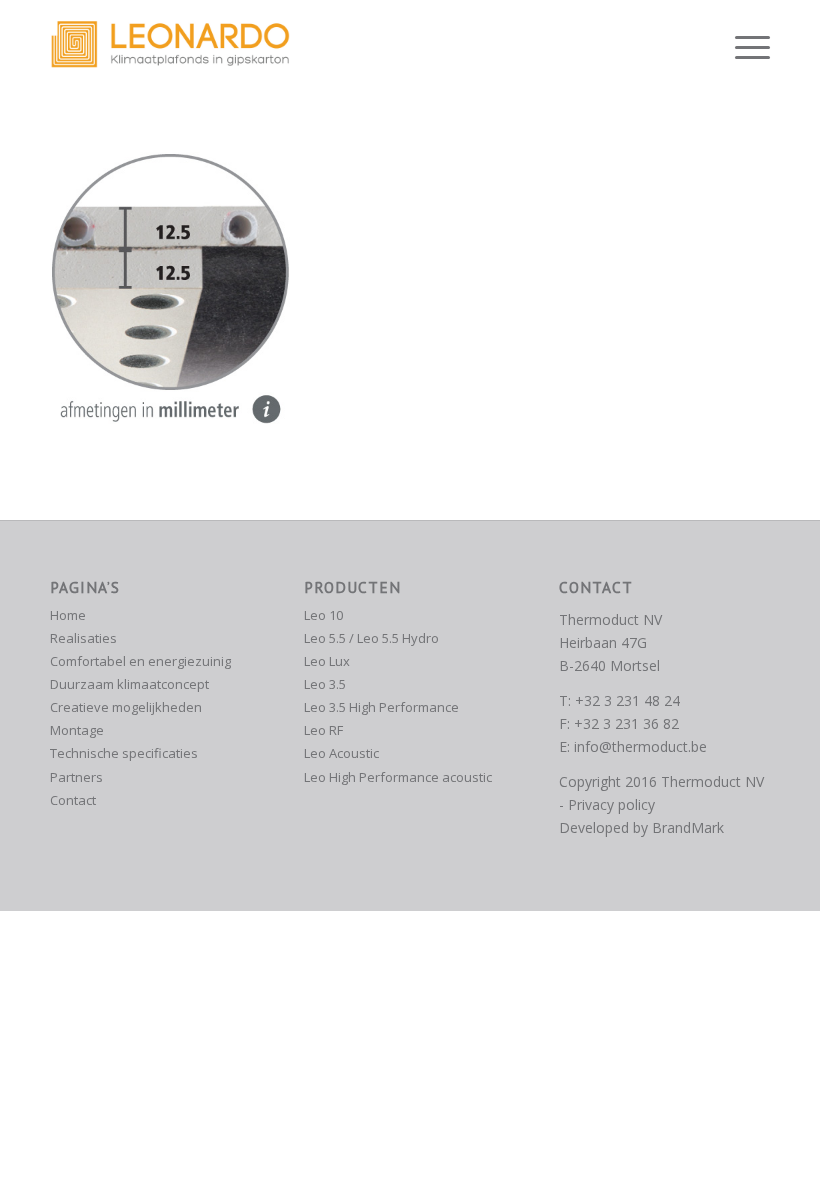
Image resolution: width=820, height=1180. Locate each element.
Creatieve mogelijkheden (126, 707)
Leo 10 (323, 615)
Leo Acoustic (341, 753)
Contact (73, 800)
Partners (76, 777)
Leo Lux (327, 661)
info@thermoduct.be (640, 746)
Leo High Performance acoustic (398, 777)
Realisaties (83, 638)
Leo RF (323, 730)
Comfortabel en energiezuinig (140, 661)
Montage (77, 730)
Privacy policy (611, 804)
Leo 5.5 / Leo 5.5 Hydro (371, 638)
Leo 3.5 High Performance (381, 707)
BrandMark (688, 827)
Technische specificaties (124, 753)
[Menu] (742, 45)
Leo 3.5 (325, 684)
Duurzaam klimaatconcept (129, 684)
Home (68, 615)
